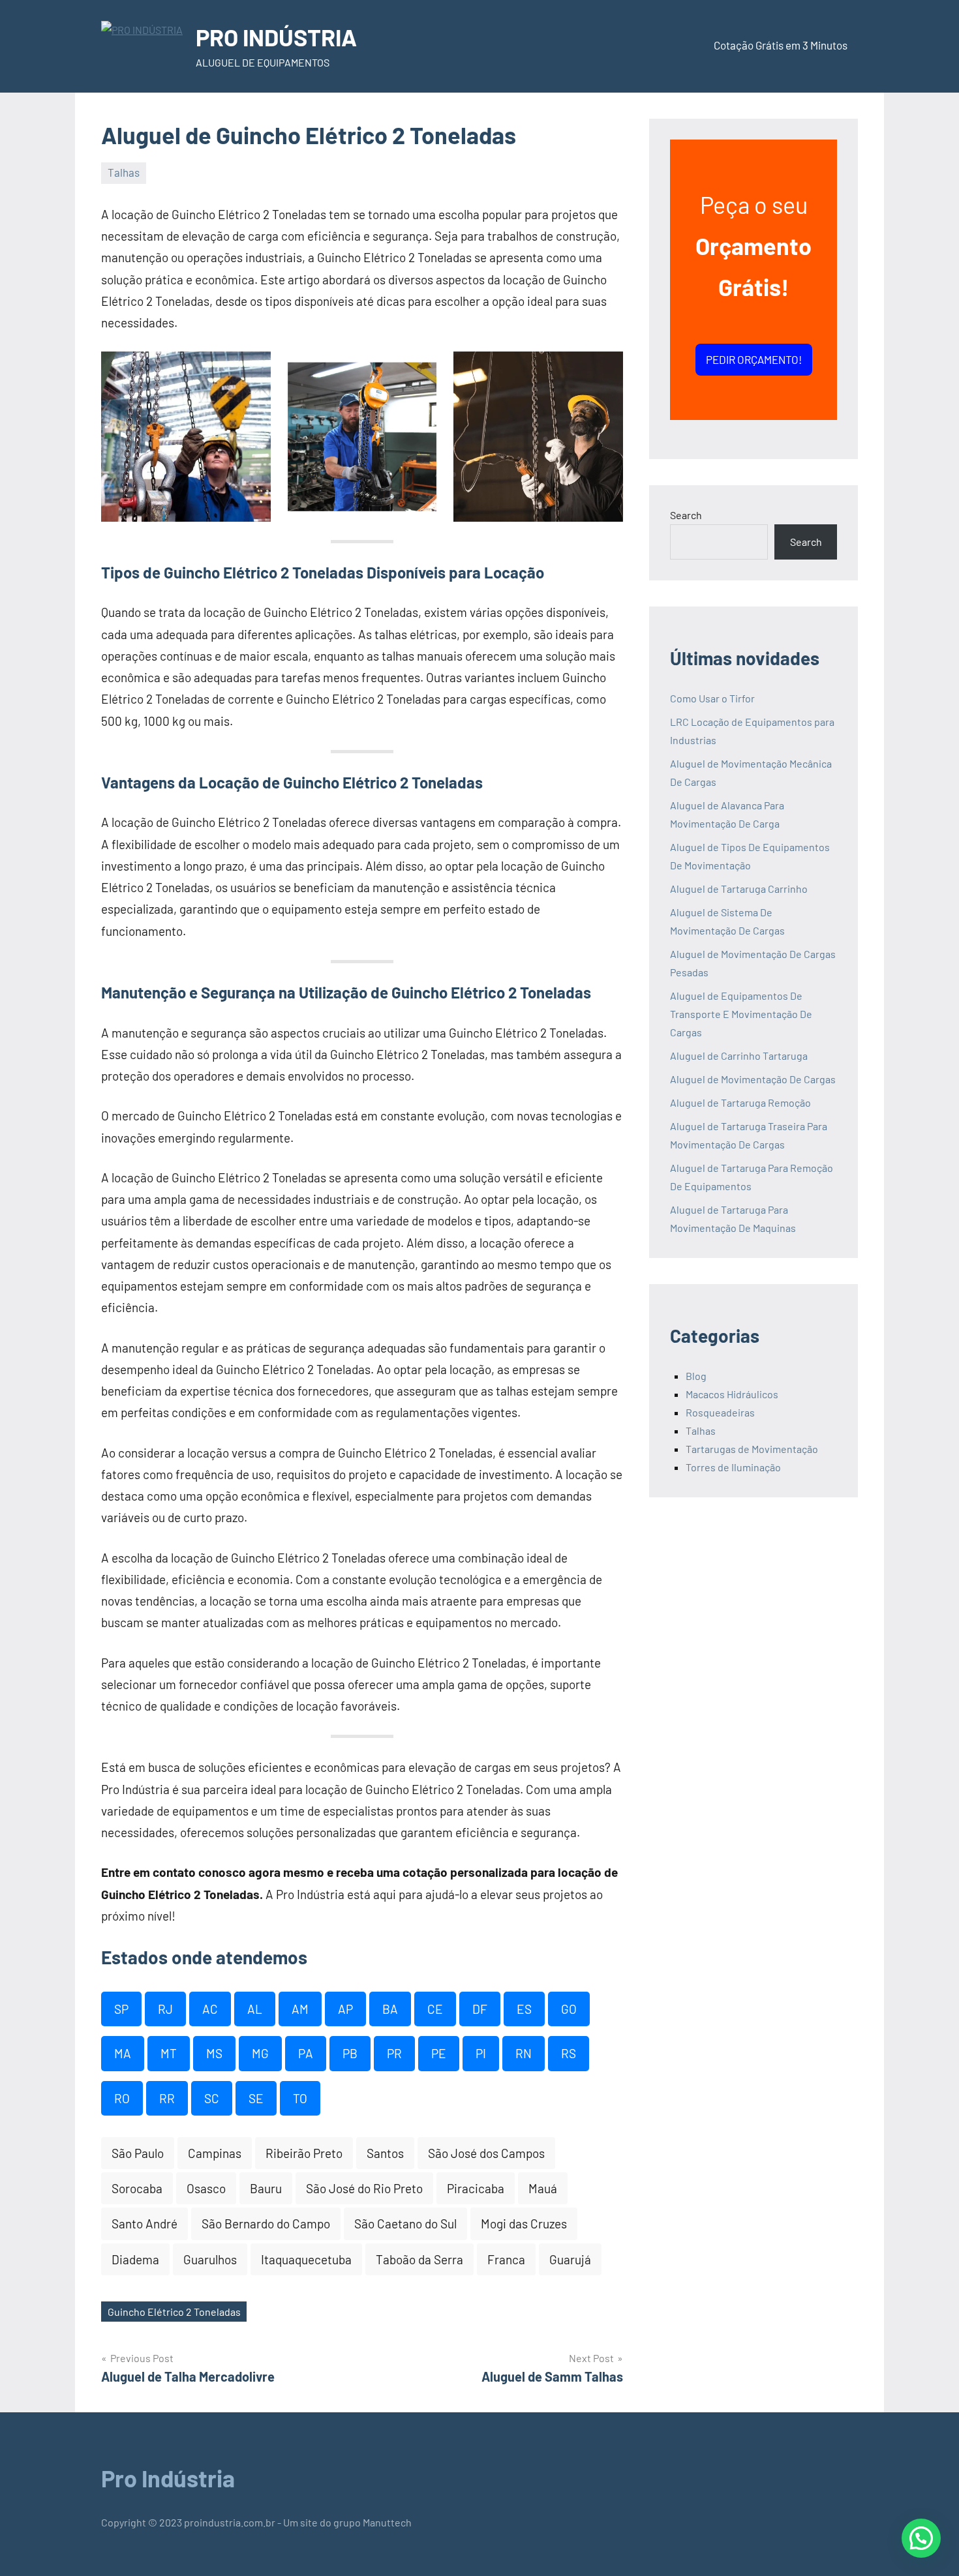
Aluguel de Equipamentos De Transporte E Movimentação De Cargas (741, 1014)
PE (439, 2053)
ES (524, 2009)
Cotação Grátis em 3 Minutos (781, 45)
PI (481, 2053)
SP (121, 2009)
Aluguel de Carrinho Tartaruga (739, 1056)
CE (435, 2009)
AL (255, 2009)
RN (524, 2053)
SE (256, 2098)
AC (210, 2009)
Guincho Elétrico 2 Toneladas (174, 2312)
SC (212, 2098)
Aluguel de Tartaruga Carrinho (739, 889)
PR (394, 2053)
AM (300, 2009)
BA (390, 2009)
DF (480, 2009)
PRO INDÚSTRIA (276, 37)
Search (686, 515)
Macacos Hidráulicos (732, 1394)
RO (122, 2098)
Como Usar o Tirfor (712, 698)
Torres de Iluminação (733, 1467)
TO (300, 2098)
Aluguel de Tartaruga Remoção (740, 1102)
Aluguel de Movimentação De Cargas (753, 1079)
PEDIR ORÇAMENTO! (754, 359)
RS (569, 2053)
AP (345, 2009)
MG (260, 2053)
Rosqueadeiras (720, 1412)
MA (123, 2053)
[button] (921, 2538)
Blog (696, 1376)
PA (306, 2053)
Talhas (124, 172)
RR (167, 2098)
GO (569, 2009)
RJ (165, 2009)
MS (214, 2053)
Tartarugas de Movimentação (752, 1449)
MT (169, 2053)
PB (350, 2053)
